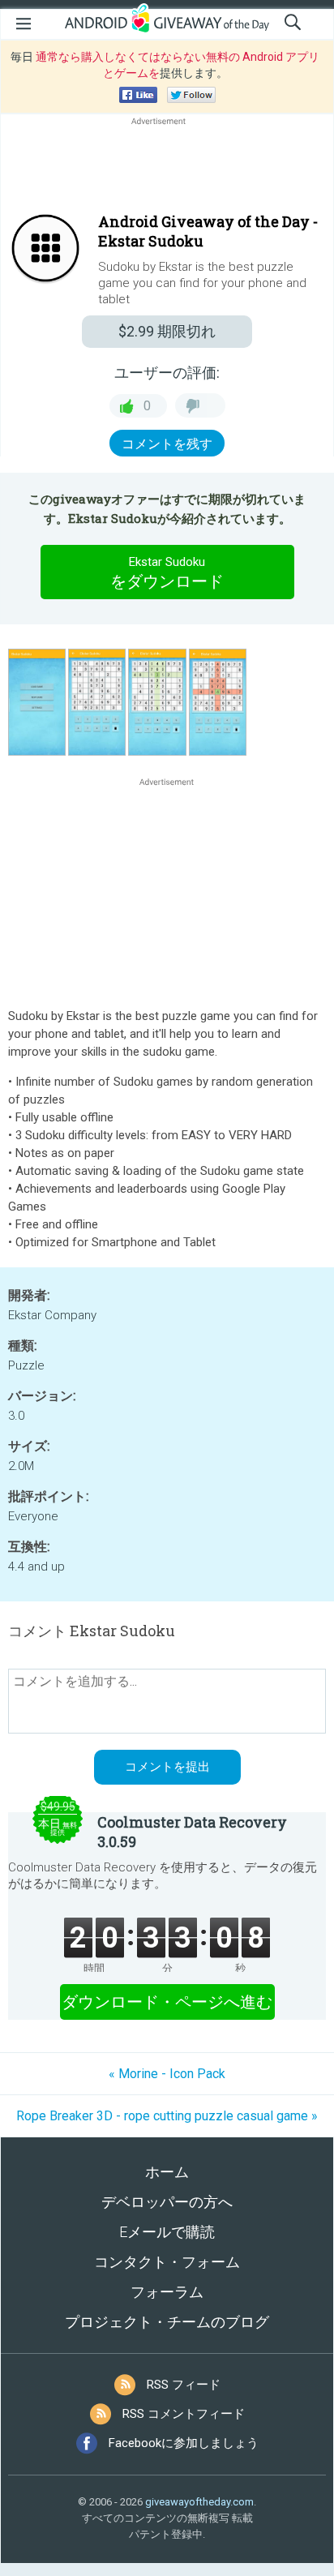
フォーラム (167, 2292)
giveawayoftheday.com (199, 2502)
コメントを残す (167, 444)
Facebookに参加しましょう (184, 2443)
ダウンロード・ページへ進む (167, 2002)
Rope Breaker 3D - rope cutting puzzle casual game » (167, 2116)
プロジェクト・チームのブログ (167, 2322)
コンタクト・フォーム (167, 2262)
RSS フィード (184, 2385)
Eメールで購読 (167, 2232)
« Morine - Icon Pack (167, 2074)
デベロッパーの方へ (167, 2202)
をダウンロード (167, 573)
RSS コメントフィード (184, 2414)
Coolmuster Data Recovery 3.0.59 (192, 1832)
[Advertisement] (167, 168)
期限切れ (167, 331)
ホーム (167, 2172)
